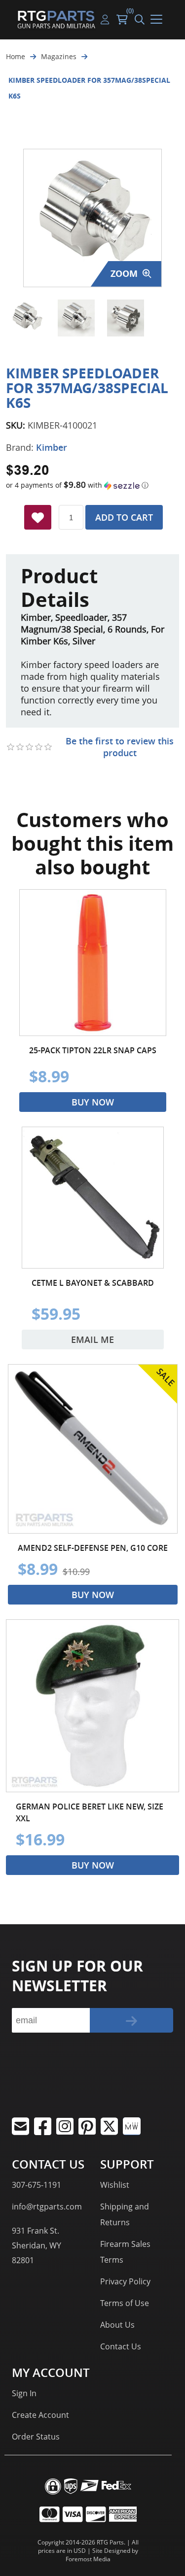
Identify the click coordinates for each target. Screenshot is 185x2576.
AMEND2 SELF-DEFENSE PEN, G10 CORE (93, 1548)
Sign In (24, 2393)
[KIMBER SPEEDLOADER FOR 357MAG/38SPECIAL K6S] (27, 318)
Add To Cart (124, 517)
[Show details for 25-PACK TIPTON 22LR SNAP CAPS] (93, 963)
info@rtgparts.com (47, 2207)
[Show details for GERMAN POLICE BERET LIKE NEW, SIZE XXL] (92, 1706)
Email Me (92, 1339)
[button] (92, 485)
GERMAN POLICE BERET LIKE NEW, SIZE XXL (90, 1812)
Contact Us (121, 2346)
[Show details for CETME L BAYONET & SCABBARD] (93, 1198)
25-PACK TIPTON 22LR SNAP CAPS (93, 1050)
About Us (117, 2325)
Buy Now (93, 1102)
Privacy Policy (125, 2281)
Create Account (40, 2415)
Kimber (52, 447)
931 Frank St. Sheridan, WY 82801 (37, 2245)
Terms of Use (125, 2303)
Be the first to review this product (120, 747)
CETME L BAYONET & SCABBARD (93, 1283)
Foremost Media (88, 2559)
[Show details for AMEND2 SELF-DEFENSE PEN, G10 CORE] (93, 1449)
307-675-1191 (37, 2185)
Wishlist (115, 2185)
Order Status (36, 2437)
